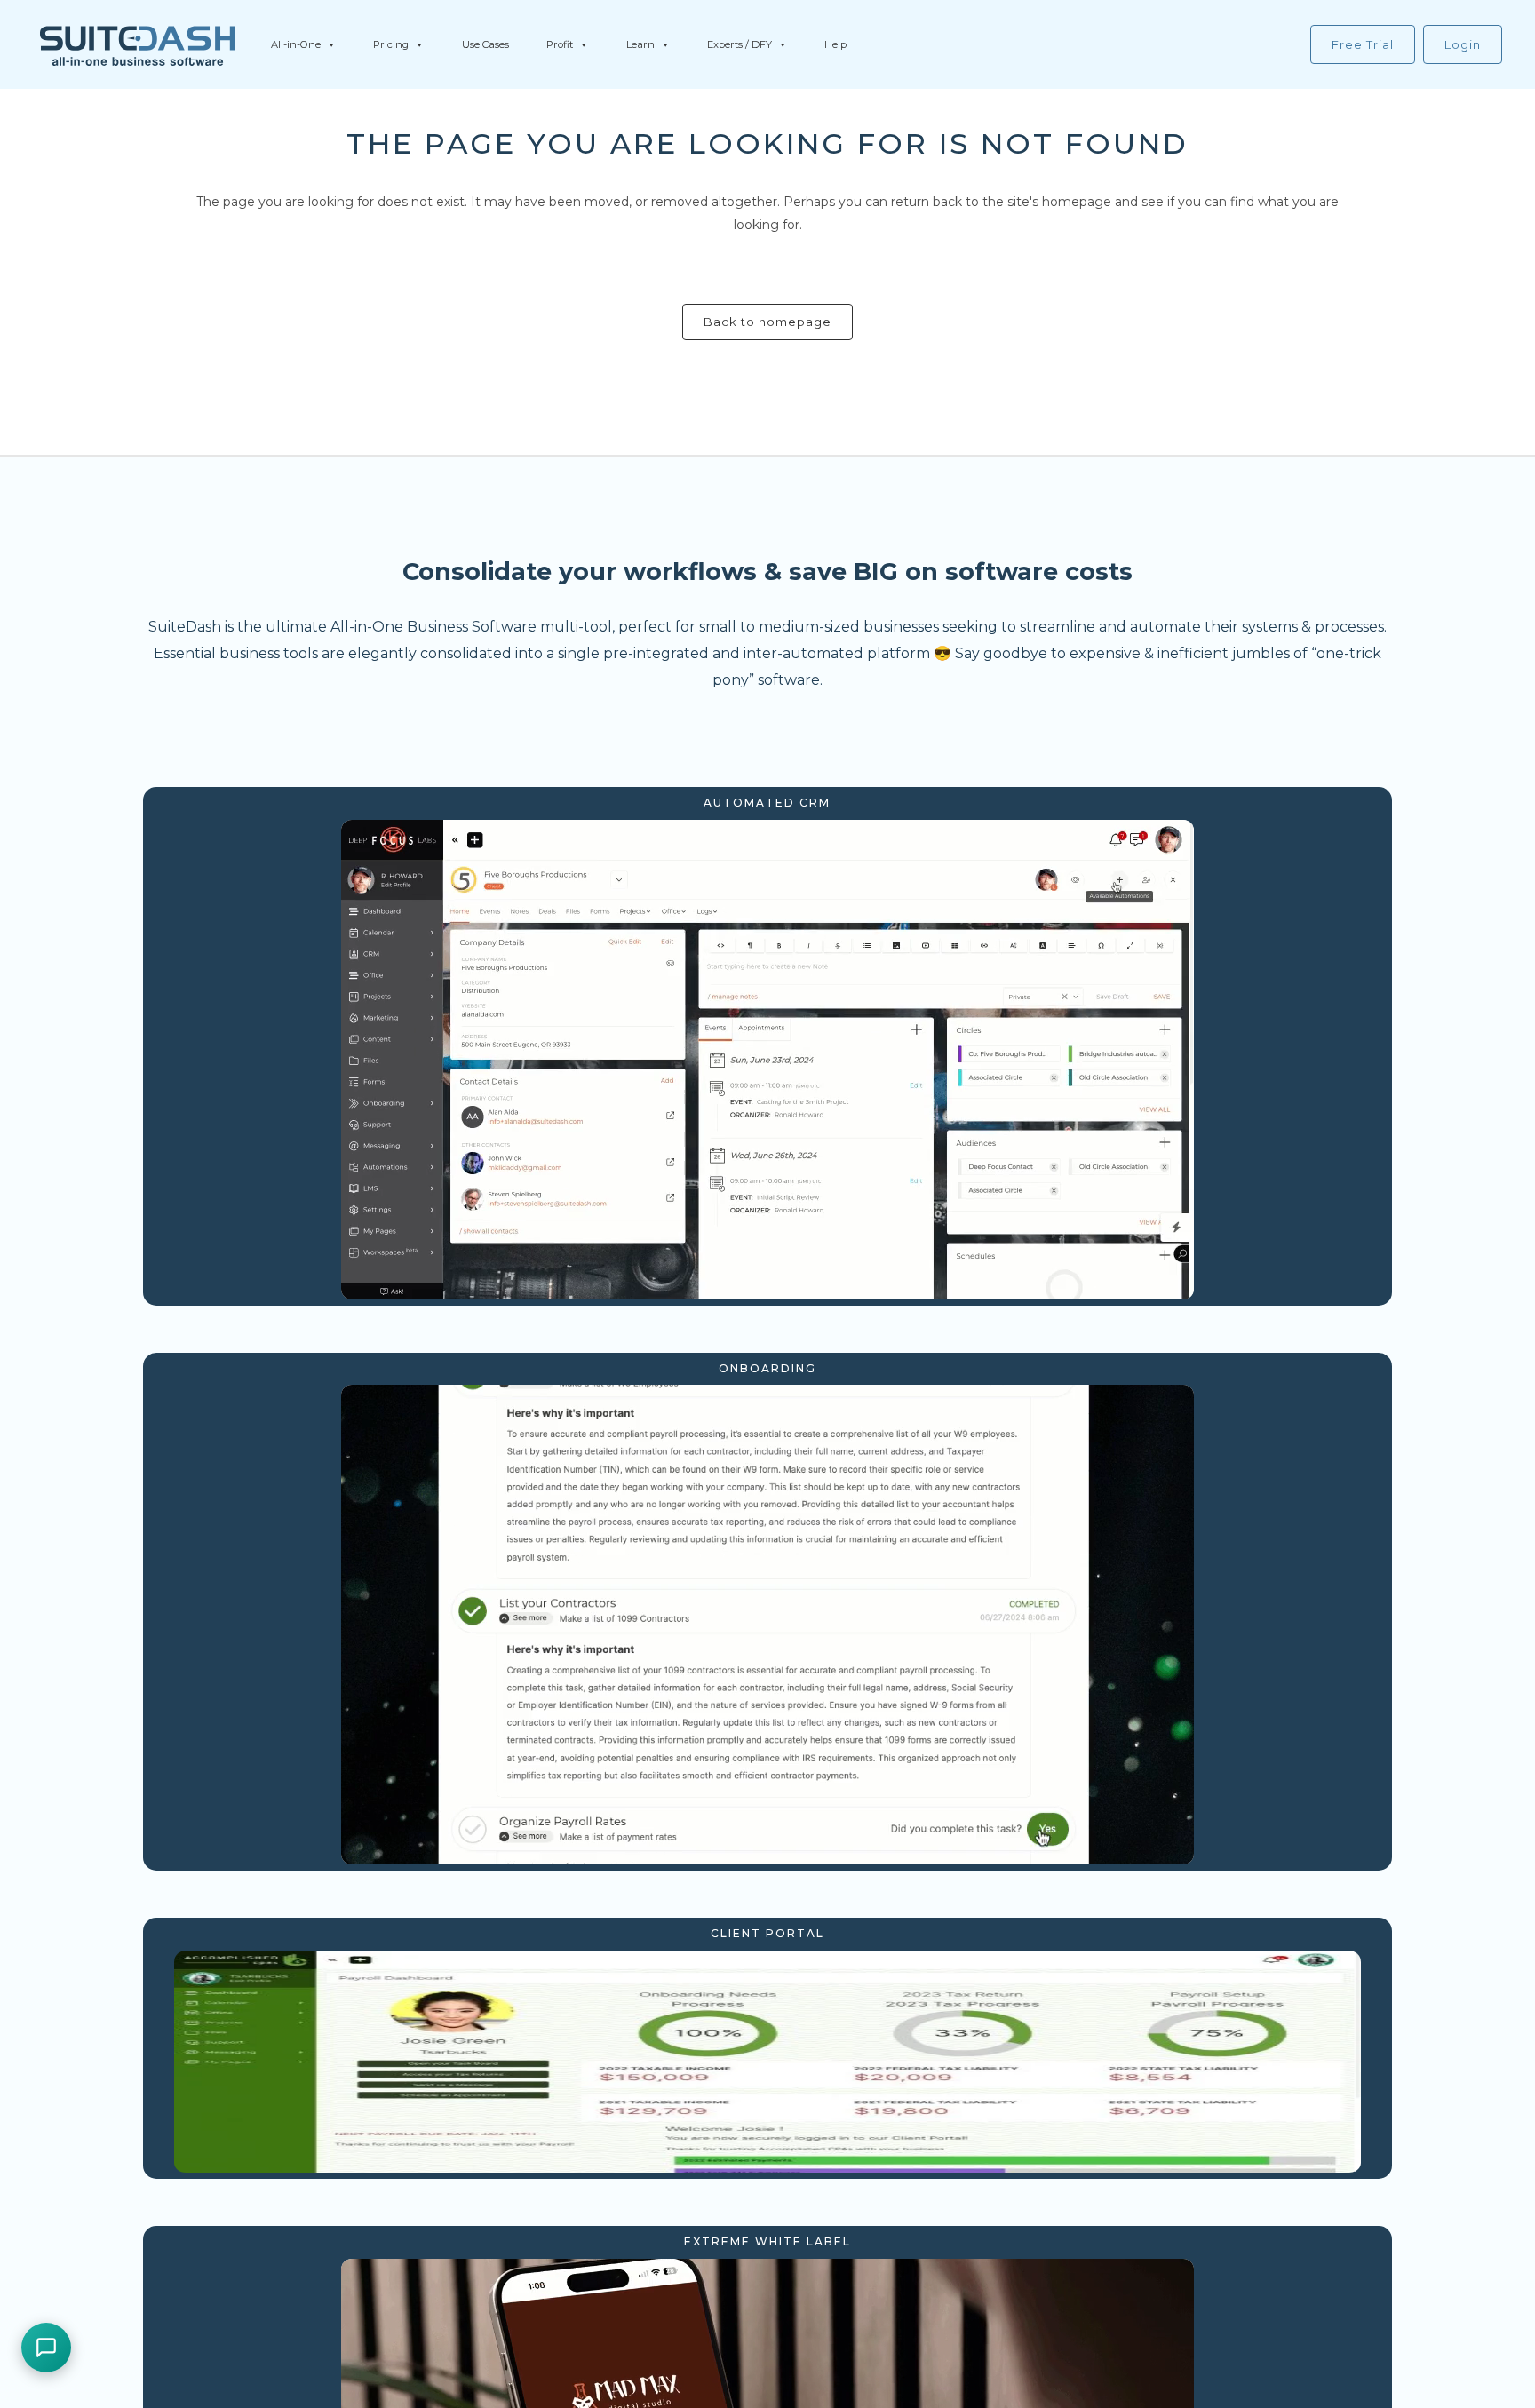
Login (1463, 44)
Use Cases (485, 44)
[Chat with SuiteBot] (46, 2348)
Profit (560, 44)
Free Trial (1363, 44)
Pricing (391, 44)
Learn (640, 44)
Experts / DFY (740, 44)
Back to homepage (767, 322)
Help (835, 44)
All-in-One (296, 44)
